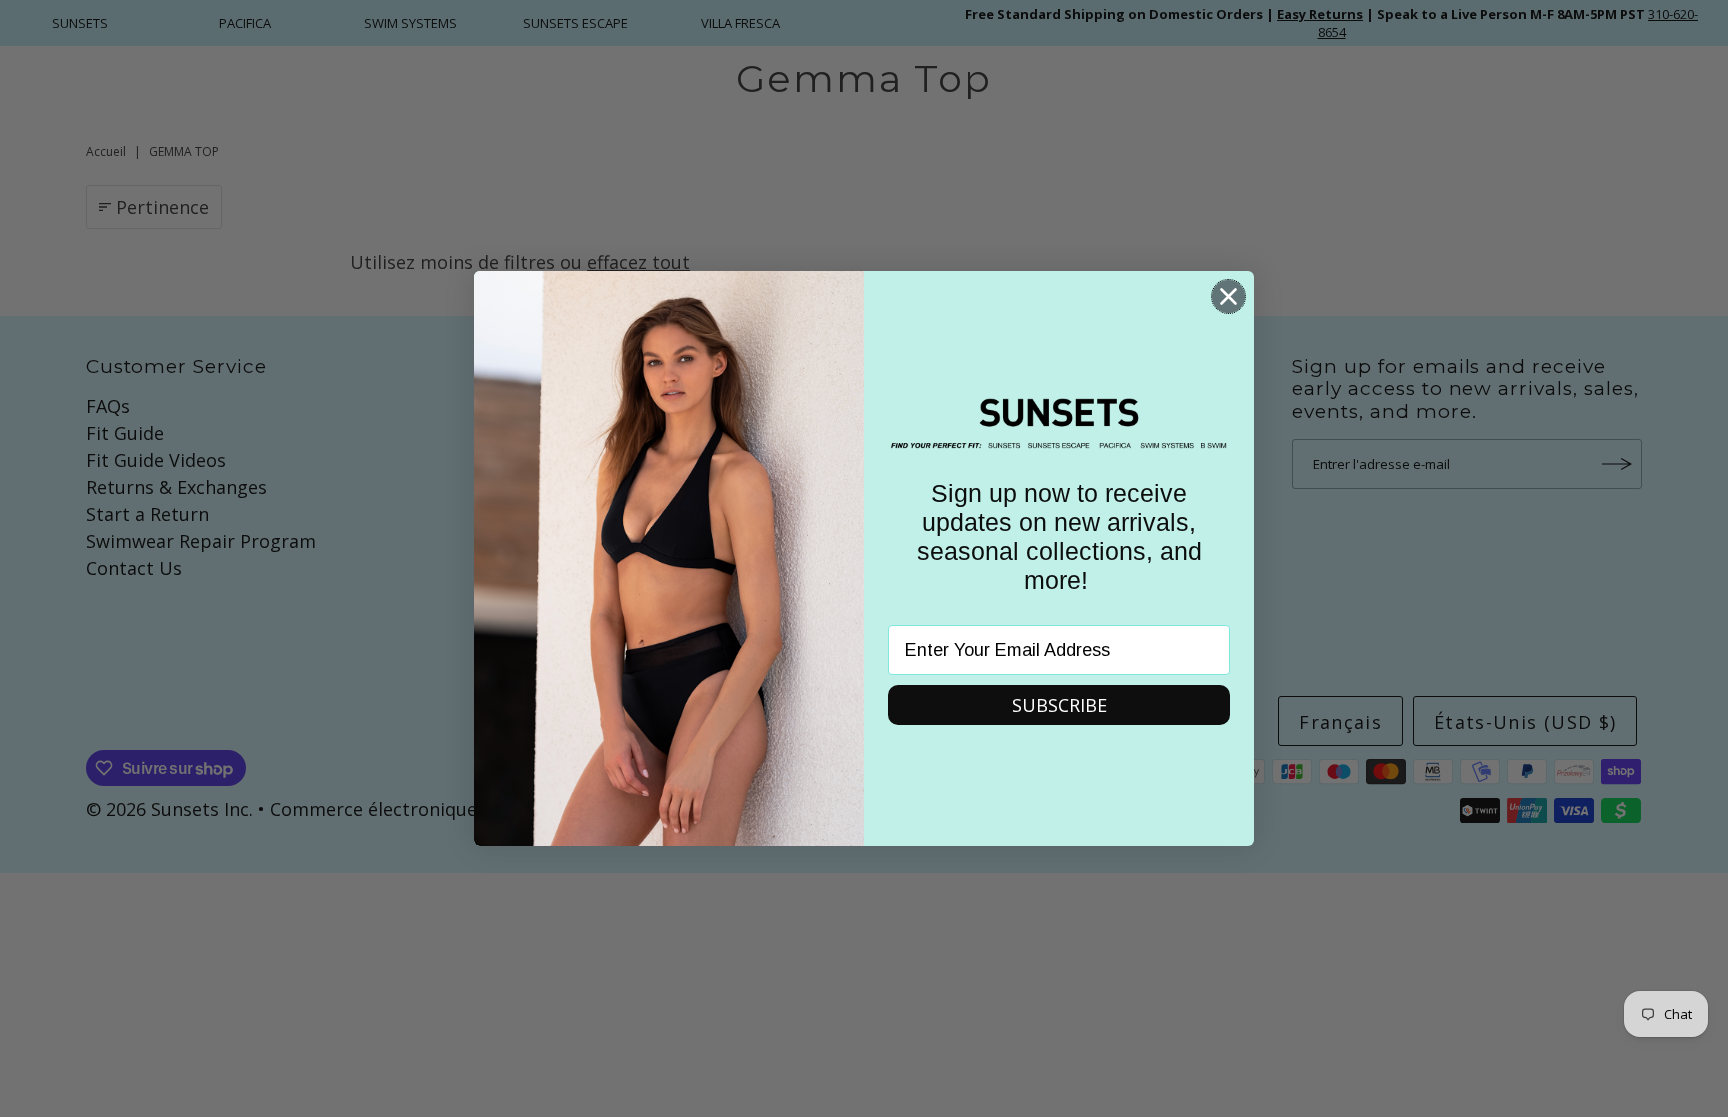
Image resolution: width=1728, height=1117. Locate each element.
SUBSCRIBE (1059, 705)
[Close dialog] (1228, 296)
